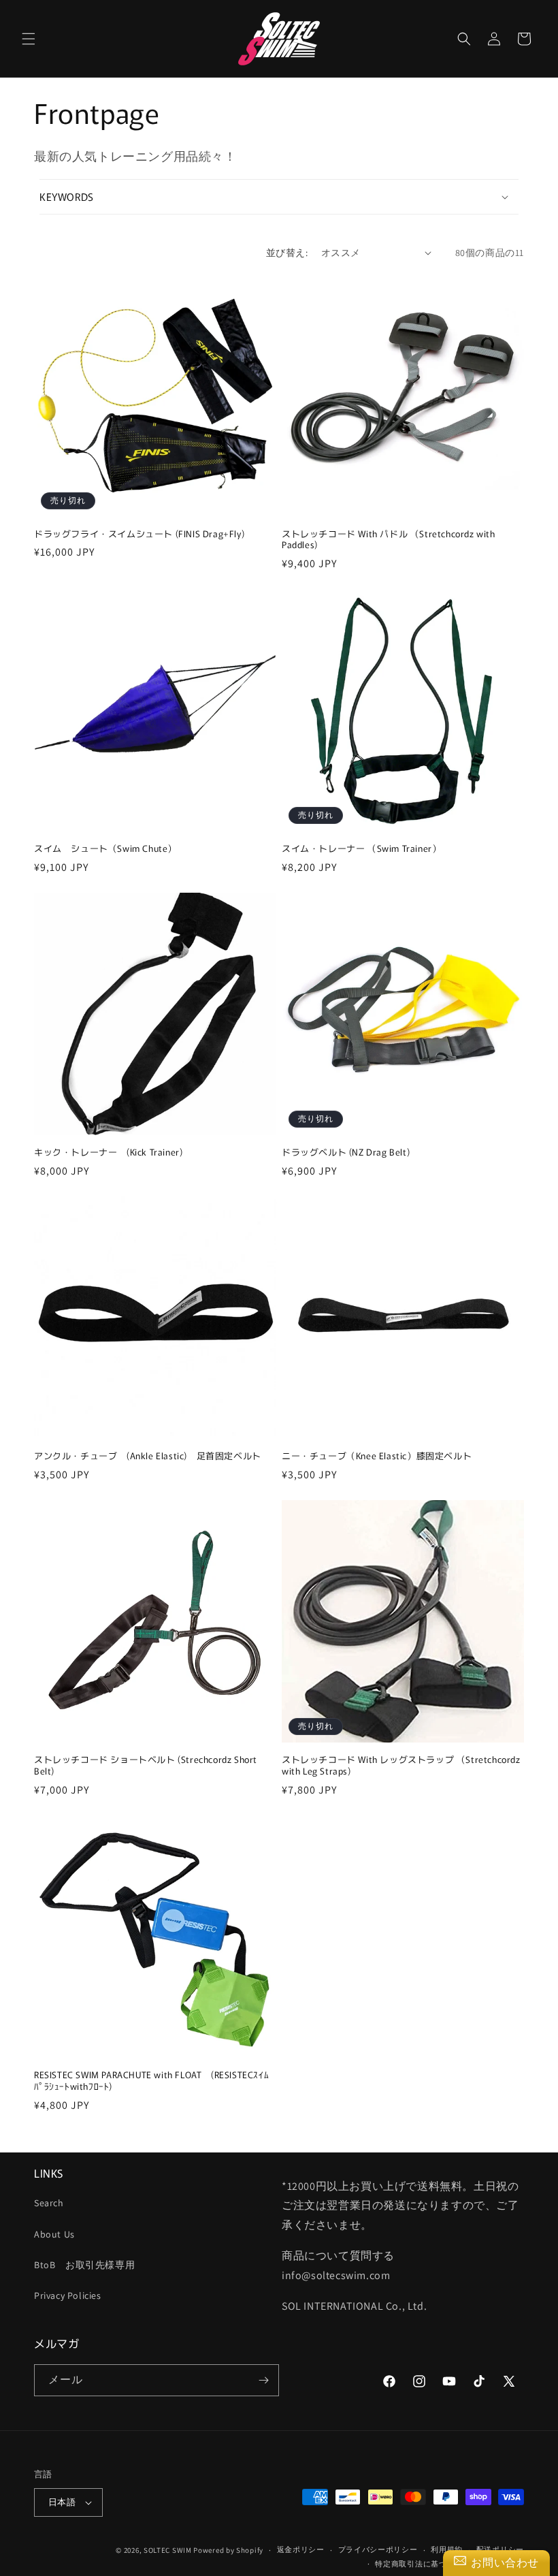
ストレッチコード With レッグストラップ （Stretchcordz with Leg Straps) (401, 1766)
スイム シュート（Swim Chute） (105, 849)
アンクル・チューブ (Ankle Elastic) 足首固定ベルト (148, 1456)
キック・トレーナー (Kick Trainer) (108, 1152)
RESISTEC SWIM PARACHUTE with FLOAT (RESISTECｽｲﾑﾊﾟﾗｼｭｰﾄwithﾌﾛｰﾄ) (151, 2081)
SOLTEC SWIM (168, 2550)
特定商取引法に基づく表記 (423, 2564)
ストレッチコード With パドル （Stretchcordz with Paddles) (389, 540)
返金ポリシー (301, 2549)
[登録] (263, 2380)
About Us (54, 2234)
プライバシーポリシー (378, 2549)
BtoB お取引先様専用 (84, 2265)
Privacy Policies (68, 2295)
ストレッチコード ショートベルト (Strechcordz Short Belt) (146, 1766)
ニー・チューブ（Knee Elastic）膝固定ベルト (377, 1456)
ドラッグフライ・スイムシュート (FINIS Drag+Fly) (139, 534)
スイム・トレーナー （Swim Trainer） (361, 849)
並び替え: (287, 253)
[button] (29, 39)
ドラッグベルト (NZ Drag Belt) (350, 1152)
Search (49, 2203)
